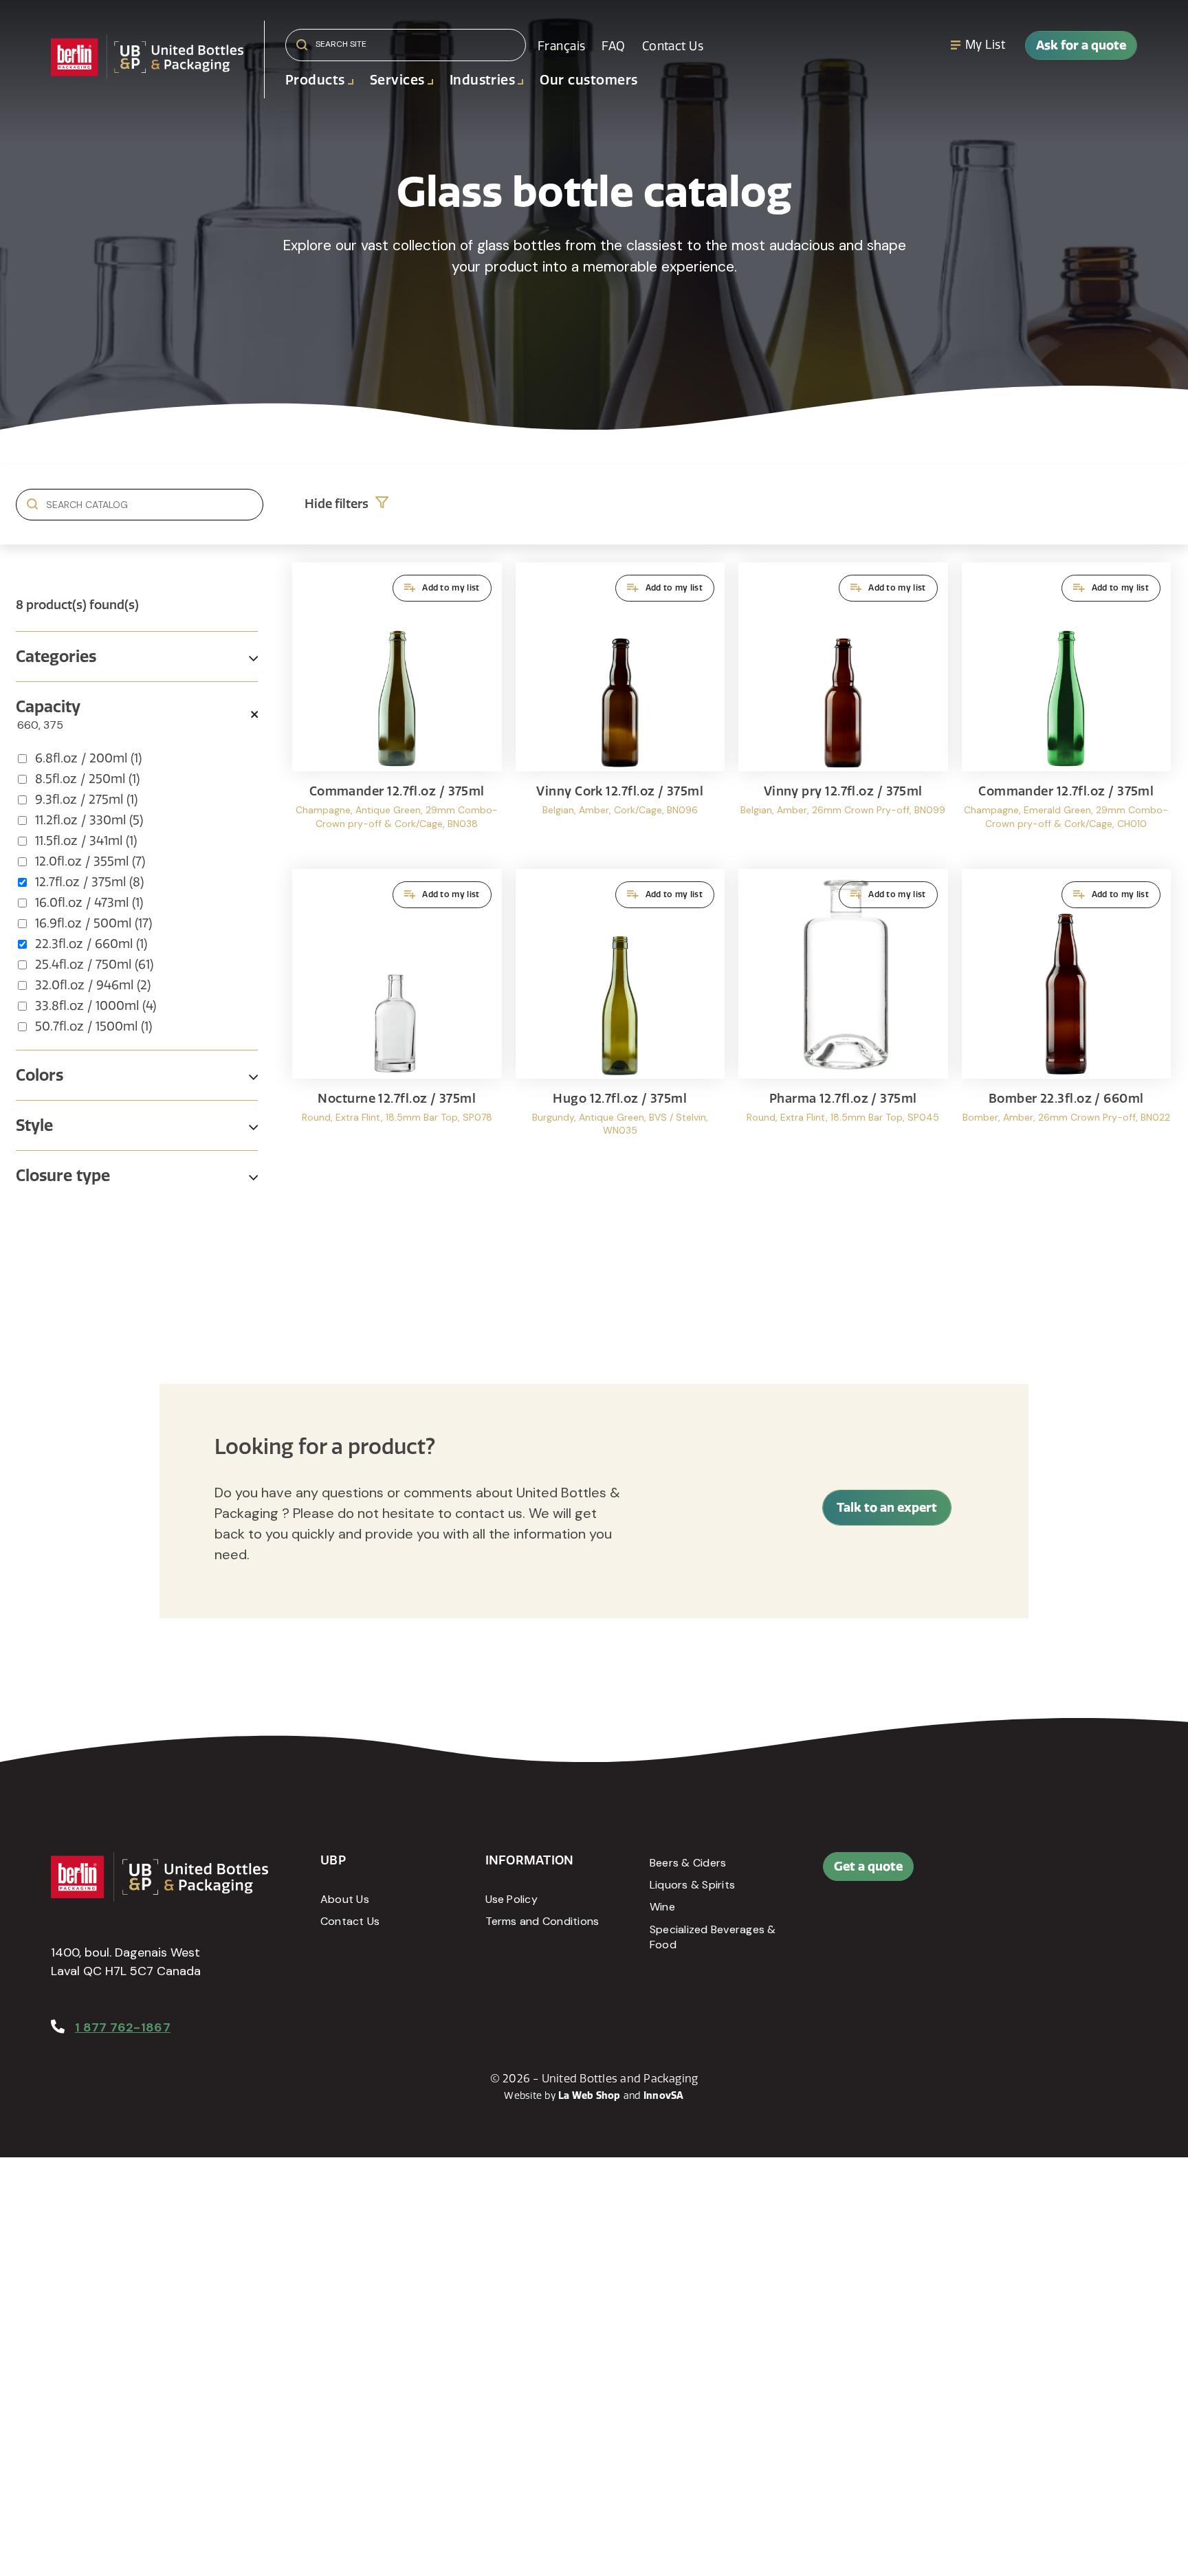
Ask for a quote (1081, 45)
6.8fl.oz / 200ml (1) (88, 758)
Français (561, 46)
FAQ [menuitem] (613, 46)
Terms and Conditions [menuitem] (542, 1921)
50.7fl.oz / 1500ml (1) (93, 1026)
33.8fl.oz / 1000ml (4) (96, 1006)
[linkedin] (1046, 1873)
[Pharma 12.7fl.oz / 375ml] (843, 1016)
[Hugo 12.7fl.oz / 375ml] (620, 1016)
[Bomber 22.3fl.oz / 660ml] (1067, 1016)
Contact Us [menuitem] (673, 46)
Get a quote (868, 1866)
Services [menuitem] (397, 80)
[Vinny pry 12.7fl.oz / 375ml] (843, 709)
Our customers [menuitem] (588, 80)
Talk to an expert (887, 1507)
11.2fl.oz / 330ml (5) (89, 820)
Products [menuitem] (315, 80)
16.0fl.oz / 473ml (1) (89, 903)
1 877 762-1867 (123, 2027)
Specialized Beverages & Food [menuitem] (713, 1937)
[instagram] (1077, 1873)
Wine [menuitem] (662, 1907)
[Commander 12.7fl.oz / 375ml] (397, 709)
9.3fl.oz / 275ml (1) (86, 800)
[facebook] (1015, 1873)
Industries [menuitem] (483, 80)
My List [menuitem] (985, 45)
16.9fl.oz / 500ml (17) (93, 923)
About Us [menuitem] (345, 1899)
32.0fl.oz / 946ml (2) (93, 985)
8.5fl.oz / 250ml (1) (87, 779)
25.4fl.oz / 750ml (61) (94, 965)
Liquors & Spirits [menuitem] (692, 1885)
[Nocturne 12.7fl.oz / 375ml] (397, 1016)
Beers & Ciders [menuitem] (688, 1863)
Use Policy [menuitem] (511, 1899)
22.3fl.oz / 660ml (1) (91, 944)
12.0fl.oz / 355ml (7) (90, 861)
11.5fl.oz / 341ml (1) (86, 841)
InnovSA (664, 2095)
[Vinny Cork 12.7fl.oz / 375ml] (620, 709)
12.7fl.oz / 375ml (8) (89, 882)
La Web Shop (590, 2095)
